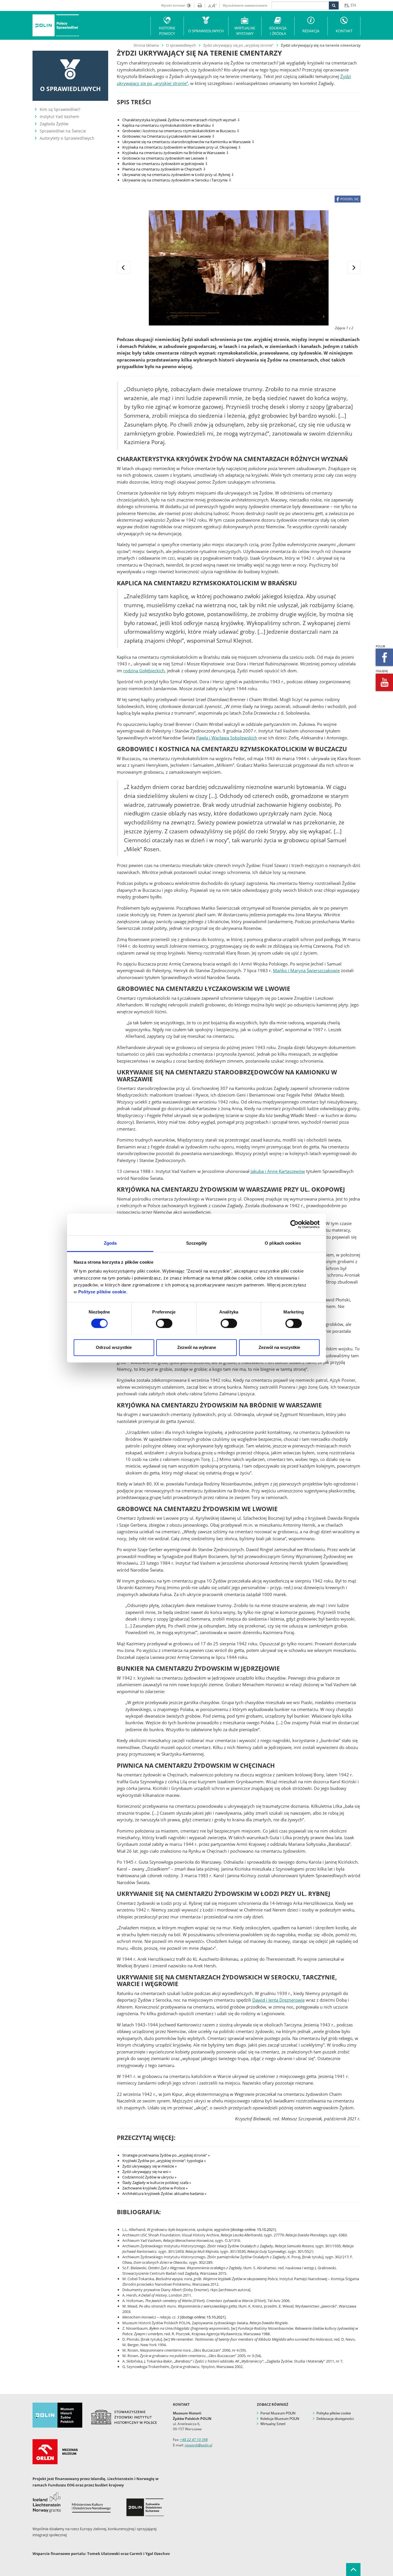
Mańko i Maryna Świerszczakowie (306, 970)
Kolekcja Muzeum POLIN (280, 2419)
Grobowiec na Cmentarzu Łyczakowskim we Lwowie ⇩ (169, 136)
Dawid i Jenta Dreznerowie (278, 2000)
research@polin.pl (199, 2445)
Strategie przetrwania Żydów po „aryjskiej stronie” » (166, 2155)
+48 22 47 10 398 (194, 2440)
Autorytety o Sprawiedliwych (67, 138)
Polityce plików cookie (102, 1292)
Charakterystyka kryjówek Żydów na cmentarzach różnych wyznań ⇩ (181, 120)
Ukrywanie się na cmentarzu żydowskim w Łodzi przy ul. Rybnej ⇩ (178, 175)
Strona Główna (146, 45)
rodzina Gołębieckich (144, 671)
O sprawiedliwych (181, 45)
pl (347, 5)
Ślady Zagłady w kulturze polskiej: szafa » (157, 2183)
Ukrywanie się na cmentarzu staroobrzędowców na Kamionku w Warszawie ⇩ (188, 142)
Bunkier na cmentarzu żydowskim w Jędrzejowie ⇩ (165, 164)
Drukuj (198, 5)
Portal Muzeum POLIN (278, 2413)
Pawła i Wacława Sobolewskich (227, 738)
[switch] (164, 1323)
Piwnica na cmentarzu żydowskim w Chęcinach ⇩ (164, 169)
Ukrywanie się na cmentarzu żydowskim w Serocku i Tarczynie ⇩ (177, 180)
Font (211, 5)
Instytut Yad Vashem (59, 117)
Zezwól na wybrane (197, 1347)
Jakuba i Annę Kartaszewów (278, 1171)
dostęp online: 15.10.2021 (253, 2229)
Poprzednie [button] (124, 267)
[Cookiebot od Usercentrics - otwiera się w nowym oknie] (294, 1224)
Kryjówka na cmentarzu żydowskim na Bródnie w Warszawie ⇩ (176, 153)
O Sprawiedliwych (206, 31)
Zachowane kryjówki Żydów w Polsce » (155, 2188)
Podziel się (349, 199)
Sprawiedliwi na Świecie (63, 131)
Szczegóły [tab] (197, 1243)
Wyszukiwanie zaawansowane (245, 5)
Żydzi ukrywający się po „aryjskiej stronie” (238, 45)
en (353, 5)
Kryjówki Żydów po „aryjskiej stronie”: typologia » (164, 2161)
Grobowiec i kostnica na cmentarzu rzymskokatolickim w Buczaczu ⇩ (181, 131)
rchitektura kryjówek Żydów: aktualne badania (164, 2193)
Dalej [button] (354, 267)
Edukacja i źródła (278, 31)
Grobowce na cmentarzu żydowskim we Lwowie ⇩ (165, 158)
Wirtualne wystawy (245, 31)
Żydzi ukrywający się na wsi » (147, 2172)
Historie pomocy (167, 31)
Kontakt (344, 31)
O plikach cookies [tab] (283, 1243)
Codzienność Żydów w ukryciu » (149, 2177)
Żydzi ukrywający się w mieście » (149, 2166)
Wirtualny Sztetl (273, 2424)
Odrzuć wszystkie (114, 1347)
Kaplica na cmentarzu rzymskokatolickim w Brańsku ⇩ (168, 125)
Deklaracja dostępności (335, 2419)
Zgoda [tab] (110, 1243)
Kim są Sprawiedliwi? (60, 109)
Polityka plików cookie (334, 2413)
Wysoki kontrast (173, 5)
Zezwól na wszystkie (279, 1347)
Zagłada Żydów (54, 124)
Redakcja (311, 31)
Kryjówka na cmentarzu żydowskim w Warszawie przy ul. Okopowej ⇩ (182, 147)
